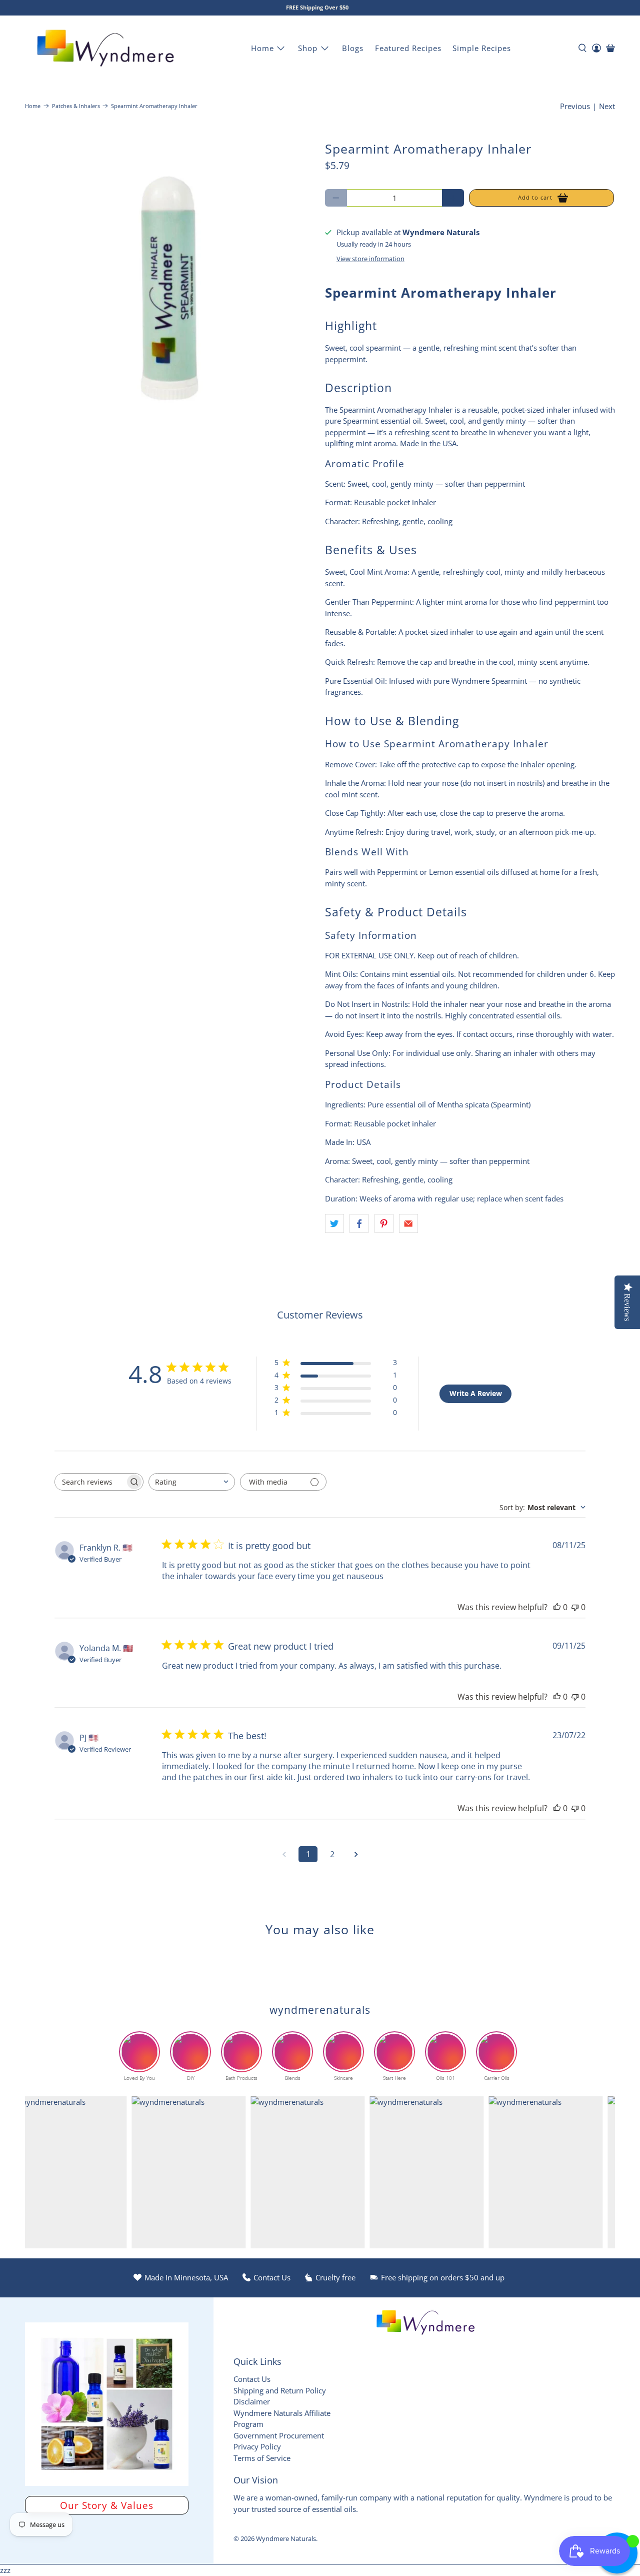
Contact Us (252, 2379)
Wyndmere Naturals (286, 2539)
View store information (370, 259)
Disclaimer (252, 2401)
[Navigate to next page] (356, 1854)
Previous (575, 106)
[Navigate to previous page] (284, 1854)
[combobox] (192, 1482)
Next (607, 106)
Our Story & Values (107, 2505)
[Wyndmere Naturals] (105, 48)
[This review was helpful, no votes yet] (557, 1607)
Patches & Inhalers (76, 106)
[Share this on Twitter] (334, 1223)
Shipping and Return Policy (280, 2390)
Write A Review (476, 1393)
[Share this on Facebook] (359, 1223)
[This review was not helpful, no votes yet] (575, 1607)
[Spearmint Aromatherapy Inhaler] (170, 287)
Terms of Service (262, 2458)
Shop (308, 48)
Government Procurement (279, 2435)
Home (262, 48)
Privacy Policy (257, 2446)
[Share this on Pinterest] (384, 1223)
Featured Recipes (408, 48)
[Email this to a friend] (408, 1223)
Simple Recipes (482, 48)
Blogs (353, 48)
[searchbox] (90, 1482)
